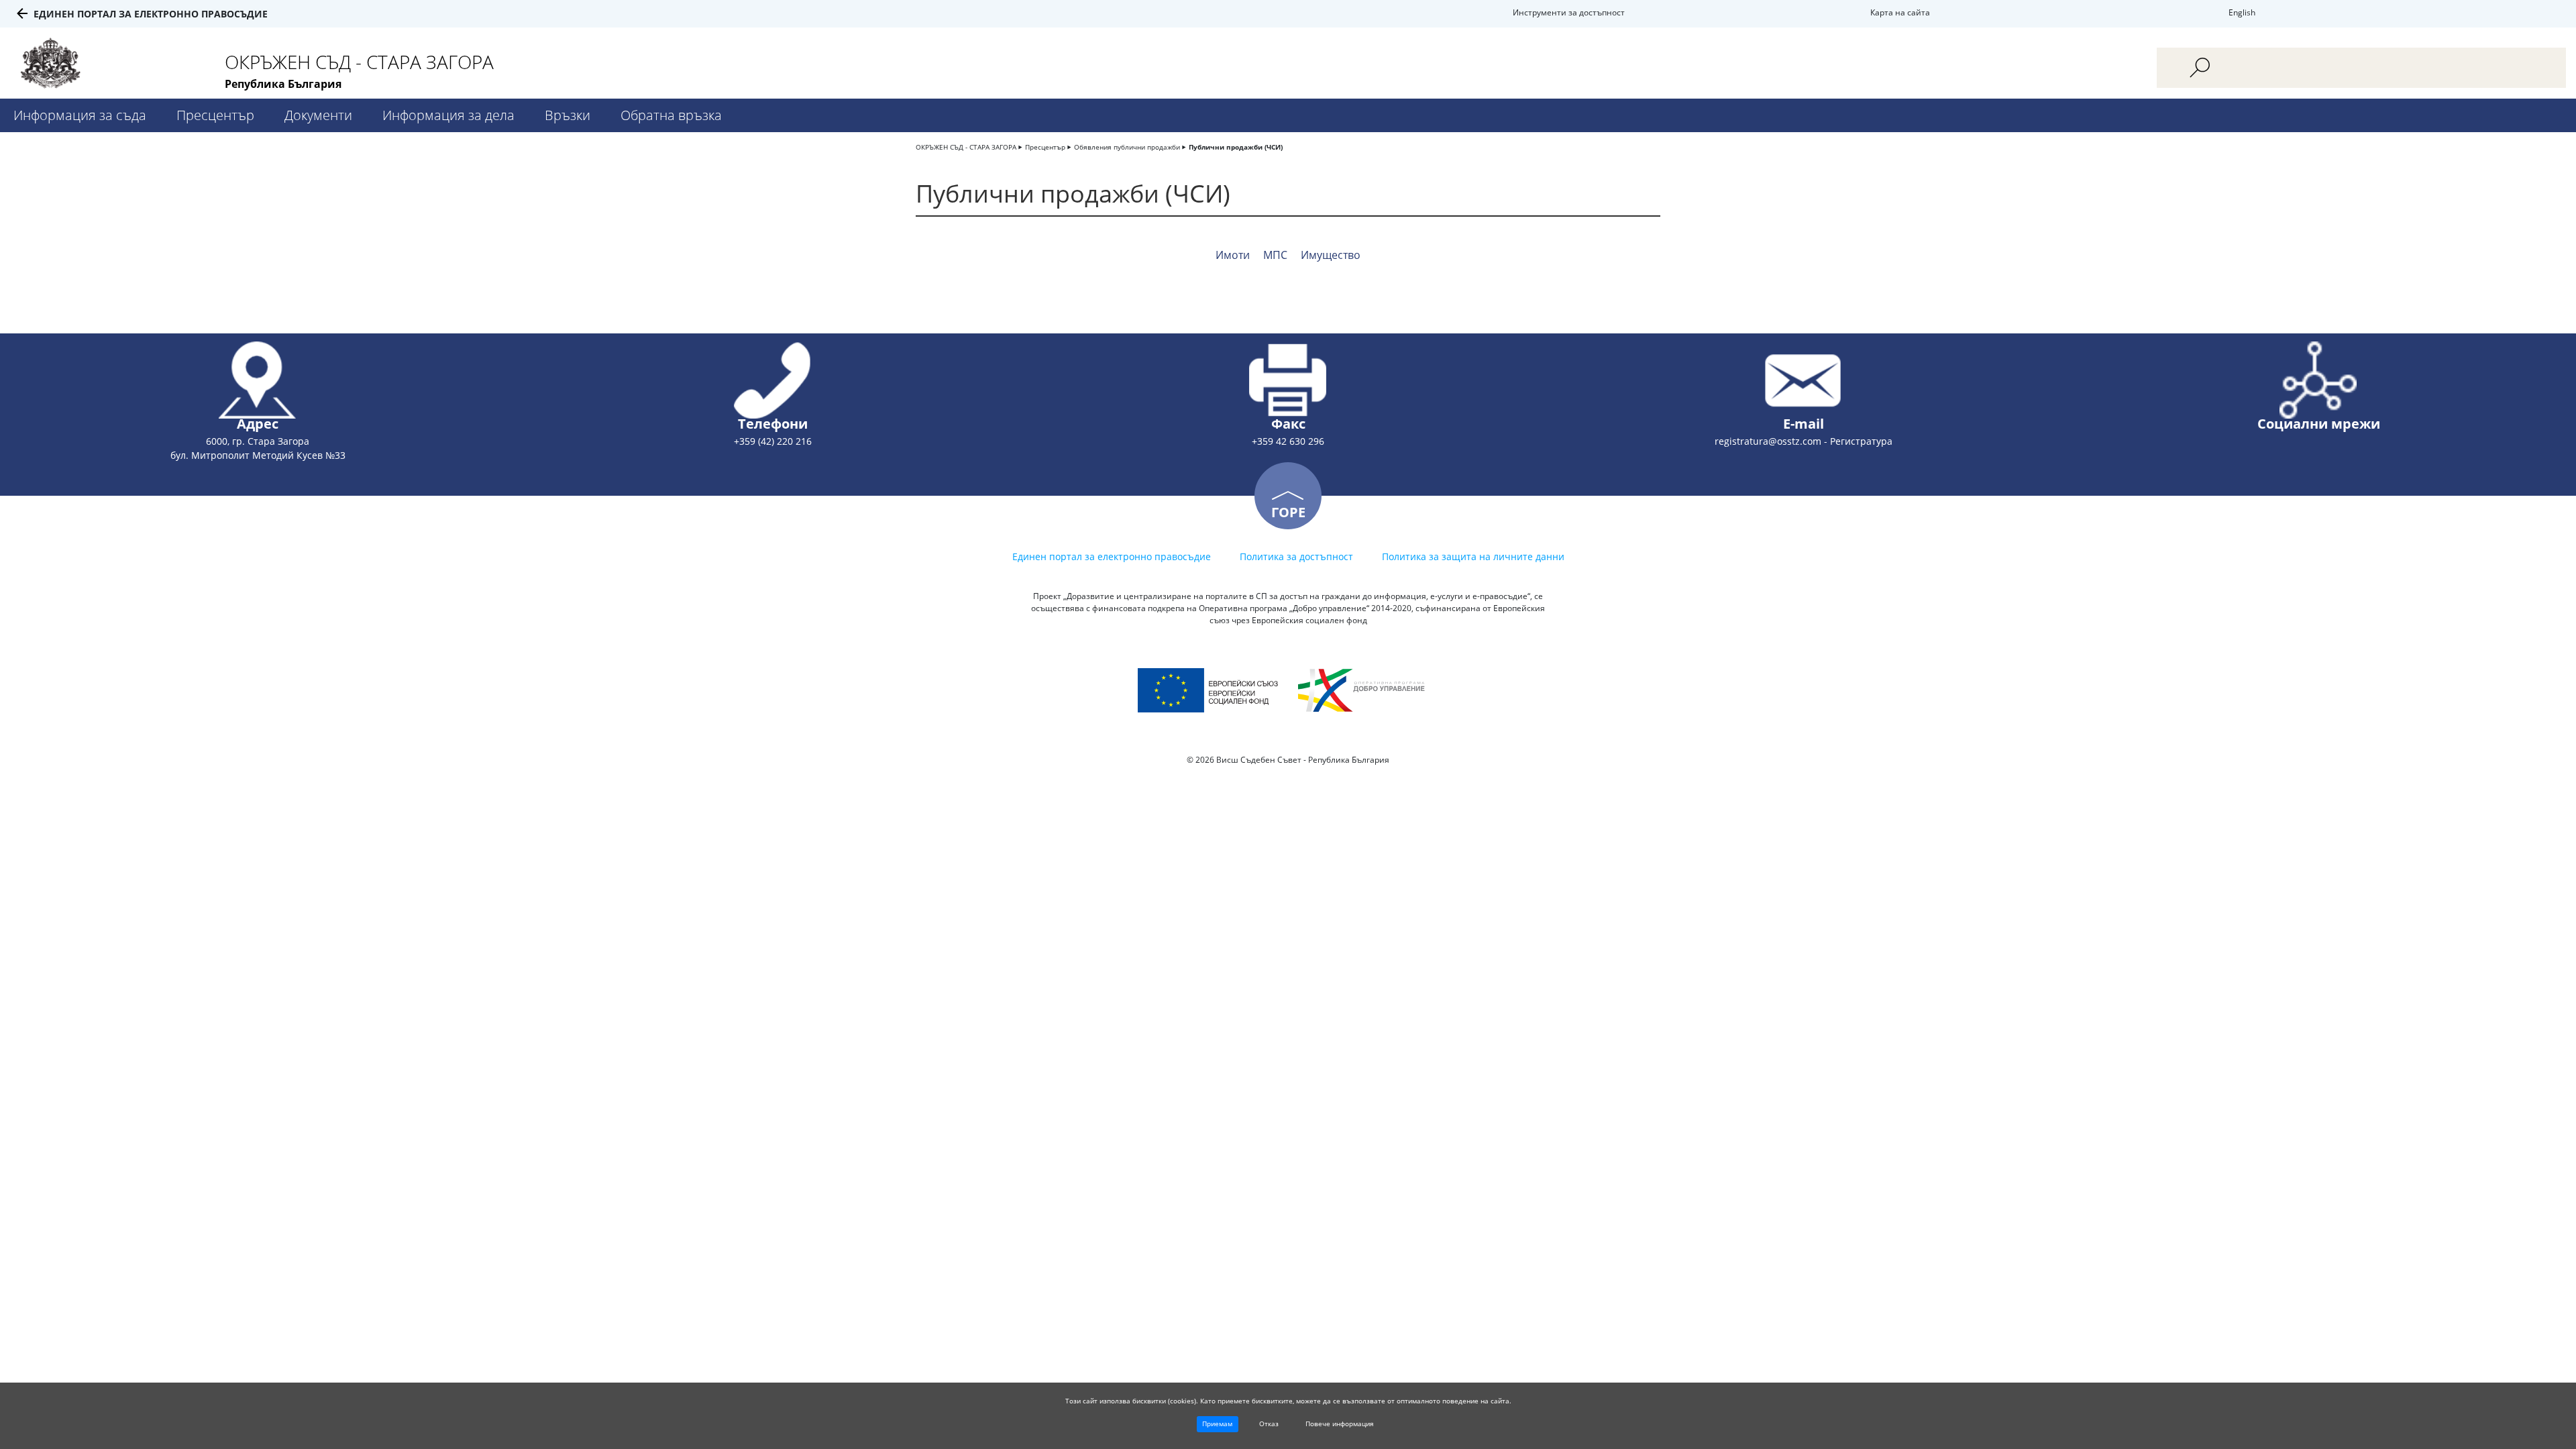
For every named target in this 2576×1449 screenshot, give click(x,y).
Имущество (1331, 255)
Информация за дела (448, 115)
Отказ (1269, 1424)
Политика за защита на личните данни (1473, 556)
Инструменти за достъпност (1569, 12)
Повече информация (1340, 1424)
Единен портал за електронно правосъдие (151, 14)
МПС (1275, 255)
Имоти (1233, 255)
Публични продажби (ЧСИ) (1236, 147)
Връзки (568, 115)
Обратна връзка (671, 115)
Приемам (1217, 1424)
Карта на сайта (1900, 12)
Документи (318, 115)
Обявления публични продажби (1127, 147)
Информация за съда (80, 115)
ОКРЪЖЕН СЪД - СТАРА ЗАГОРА (966, 147)
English (2242, 12)
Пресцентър (215, 115)
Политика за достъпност (1296, 556)
